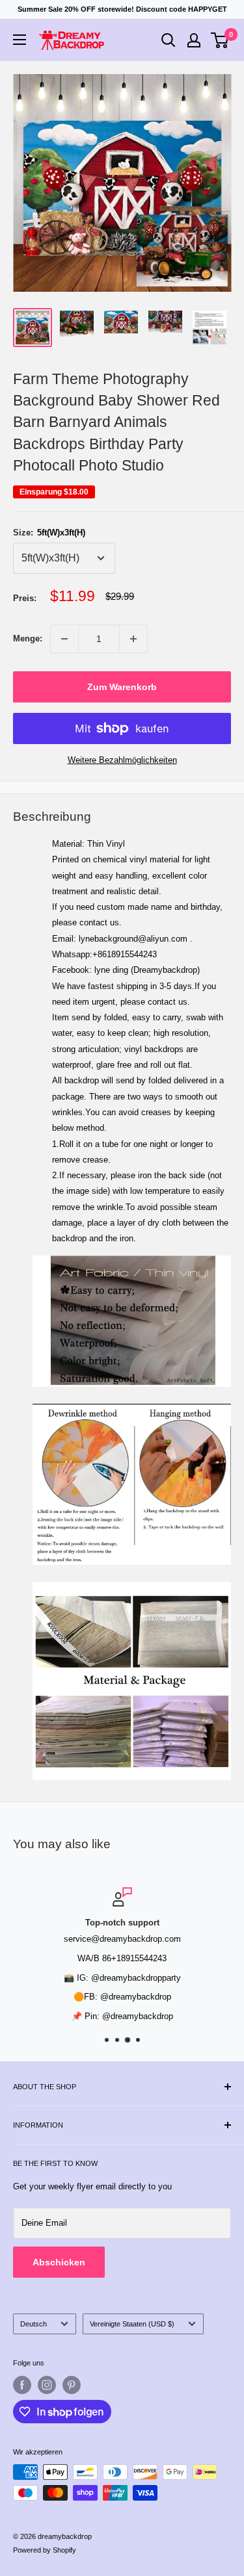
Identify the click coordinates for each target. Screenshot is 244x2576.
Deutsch (34, 2324)
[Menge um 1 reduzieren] (64, 639)
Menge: (28, 638)
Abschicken (59, 2262)
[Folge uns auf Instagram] (47, 2385)
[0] (220, 40)
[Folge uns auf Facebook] (22, 2385)
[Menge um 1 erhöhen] (133, 639)
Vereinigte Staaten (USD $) (132, 2324)
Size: (49, 533)
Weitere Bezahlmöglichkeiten (122, 760)
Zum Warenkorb (122, 687)
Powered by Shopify (45, 2550)
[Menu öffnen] (20, 40)
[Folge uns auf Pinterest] (72, 2385)
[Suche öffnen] (169, 40)
